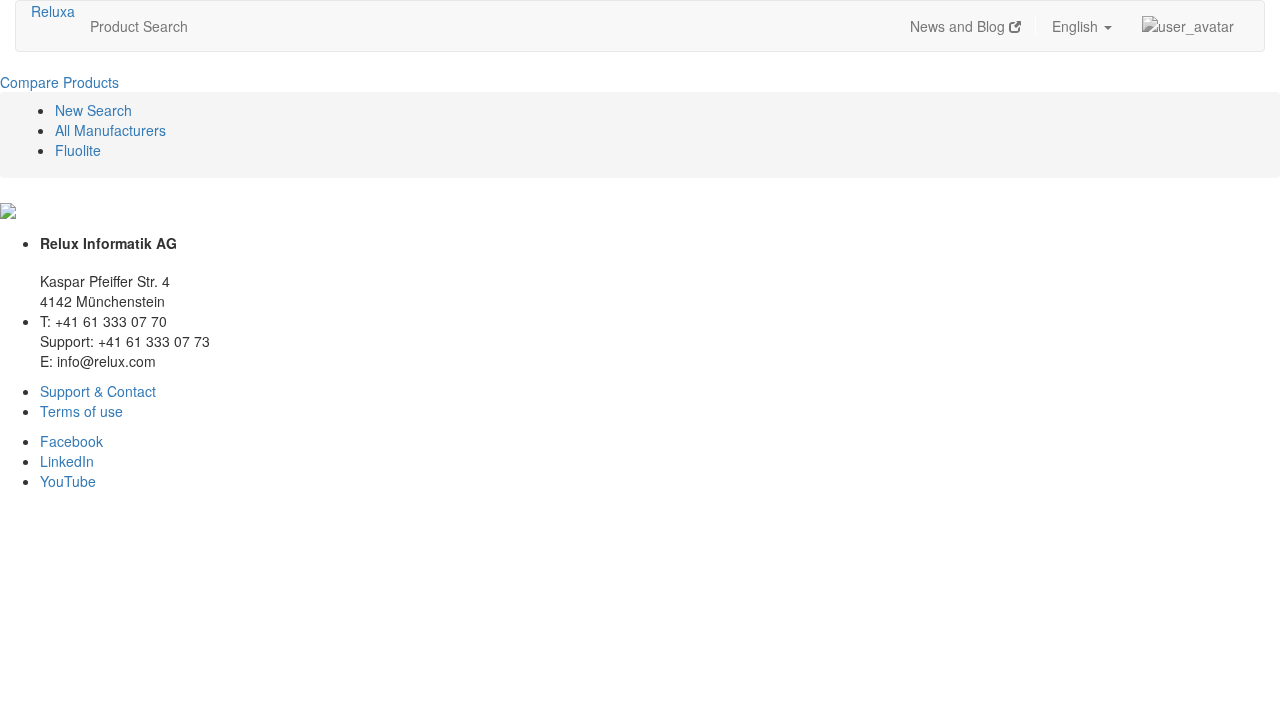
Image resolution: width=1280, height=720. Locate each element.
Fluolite (78, 150)
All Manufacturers (110, 130)
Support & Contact (98, 391)
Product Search (139, 26)
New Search (93, 110)
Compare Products (59, 82)
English (1077, 26)
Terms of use (81, 411)
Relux (49, 11)
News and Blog (959, 26)
